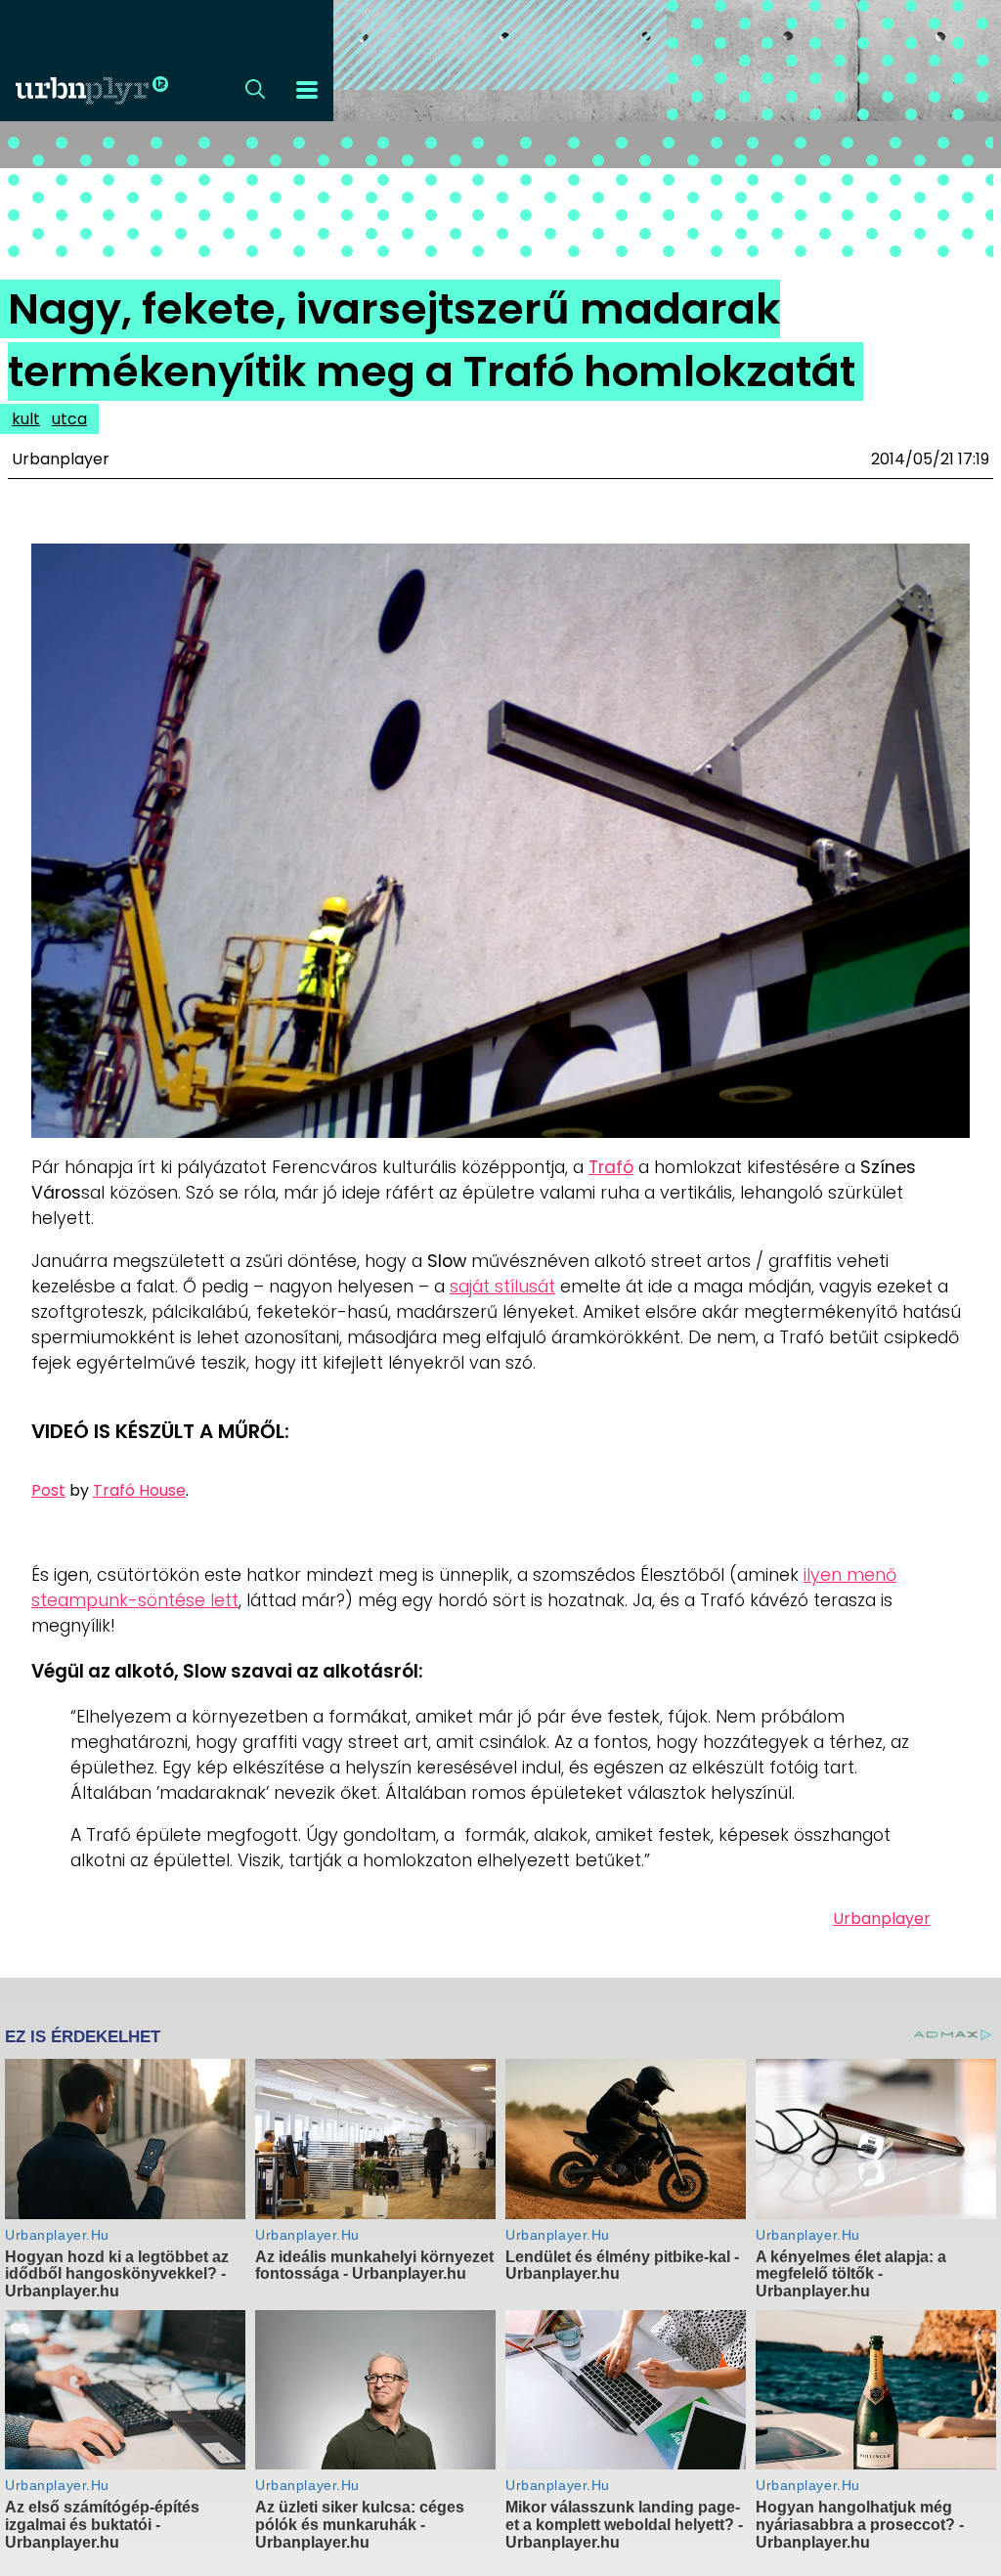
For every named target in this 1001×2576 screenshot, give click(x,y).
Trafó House (139, 1490)
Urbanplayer (882, 1919)
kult (26, 419)
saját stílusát (502, 1287)
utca (69, 419)
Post (48, 1490)
